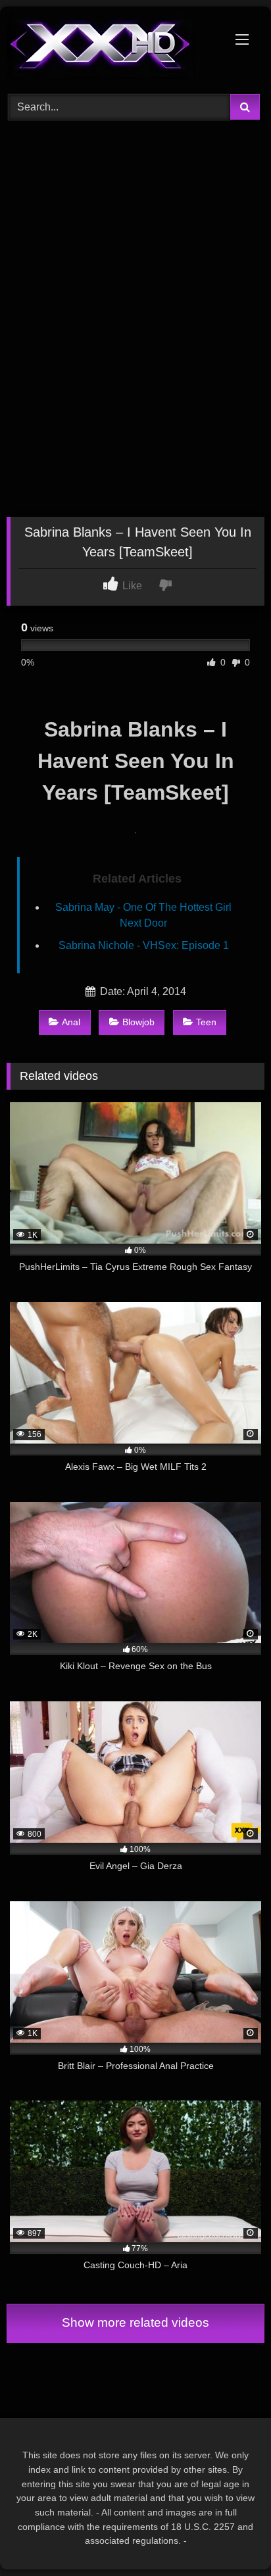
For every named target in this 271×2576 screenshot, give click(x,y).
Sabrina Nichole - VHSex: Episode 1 (144, 945)
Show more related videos (135, 2322)
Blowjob (138, 1022)
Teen (206, 1022)
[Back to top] (230, 2537)
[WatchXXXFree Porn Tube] (111, 48)
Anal (71, 1022)
